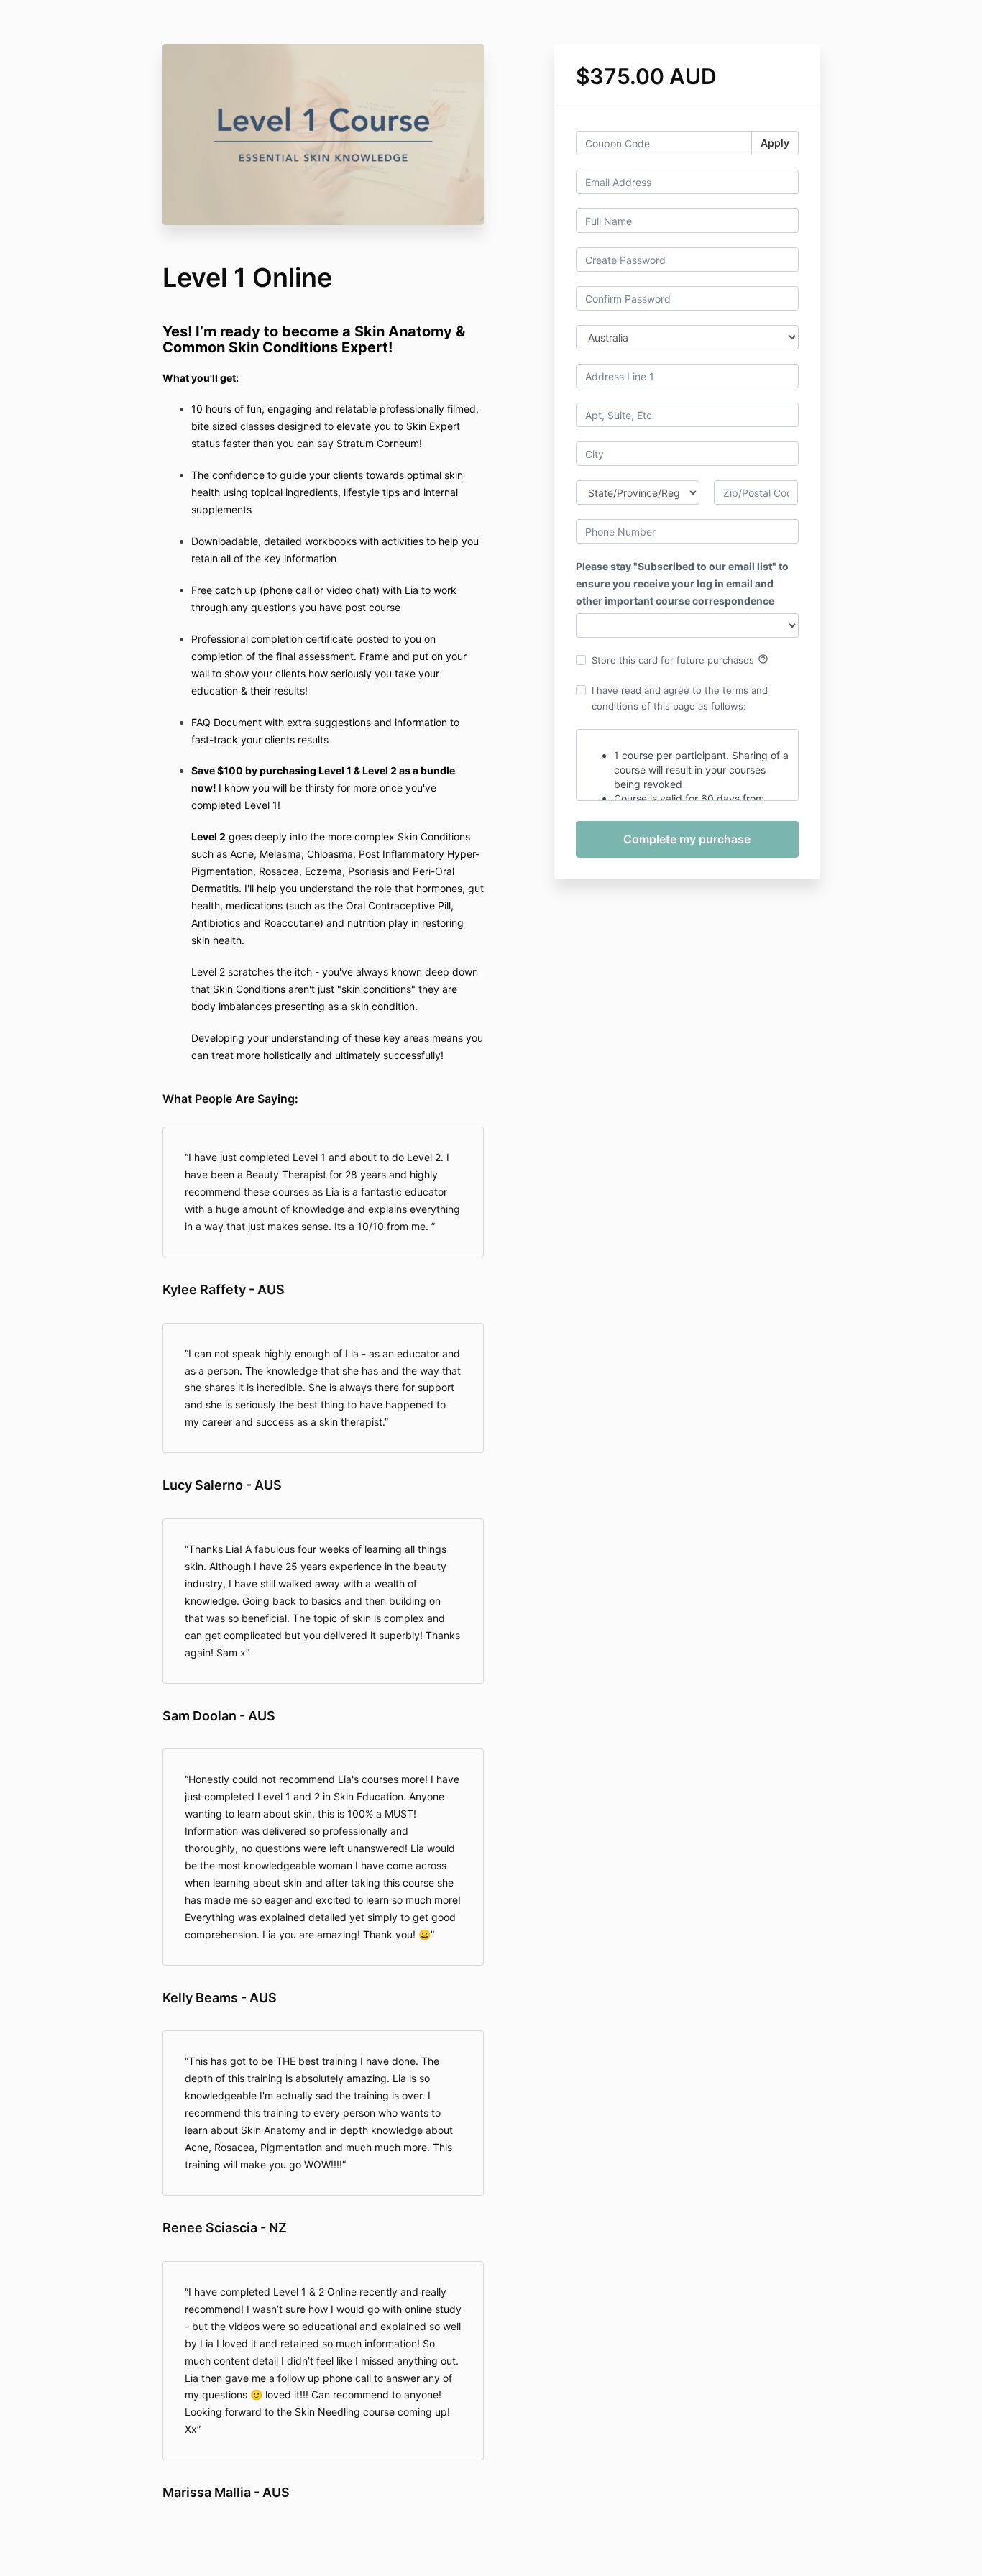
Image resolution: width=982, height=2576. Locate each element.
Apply (775, 143)
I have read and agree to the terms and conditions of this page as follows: (680, 698)
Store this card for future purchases (680, 659)
